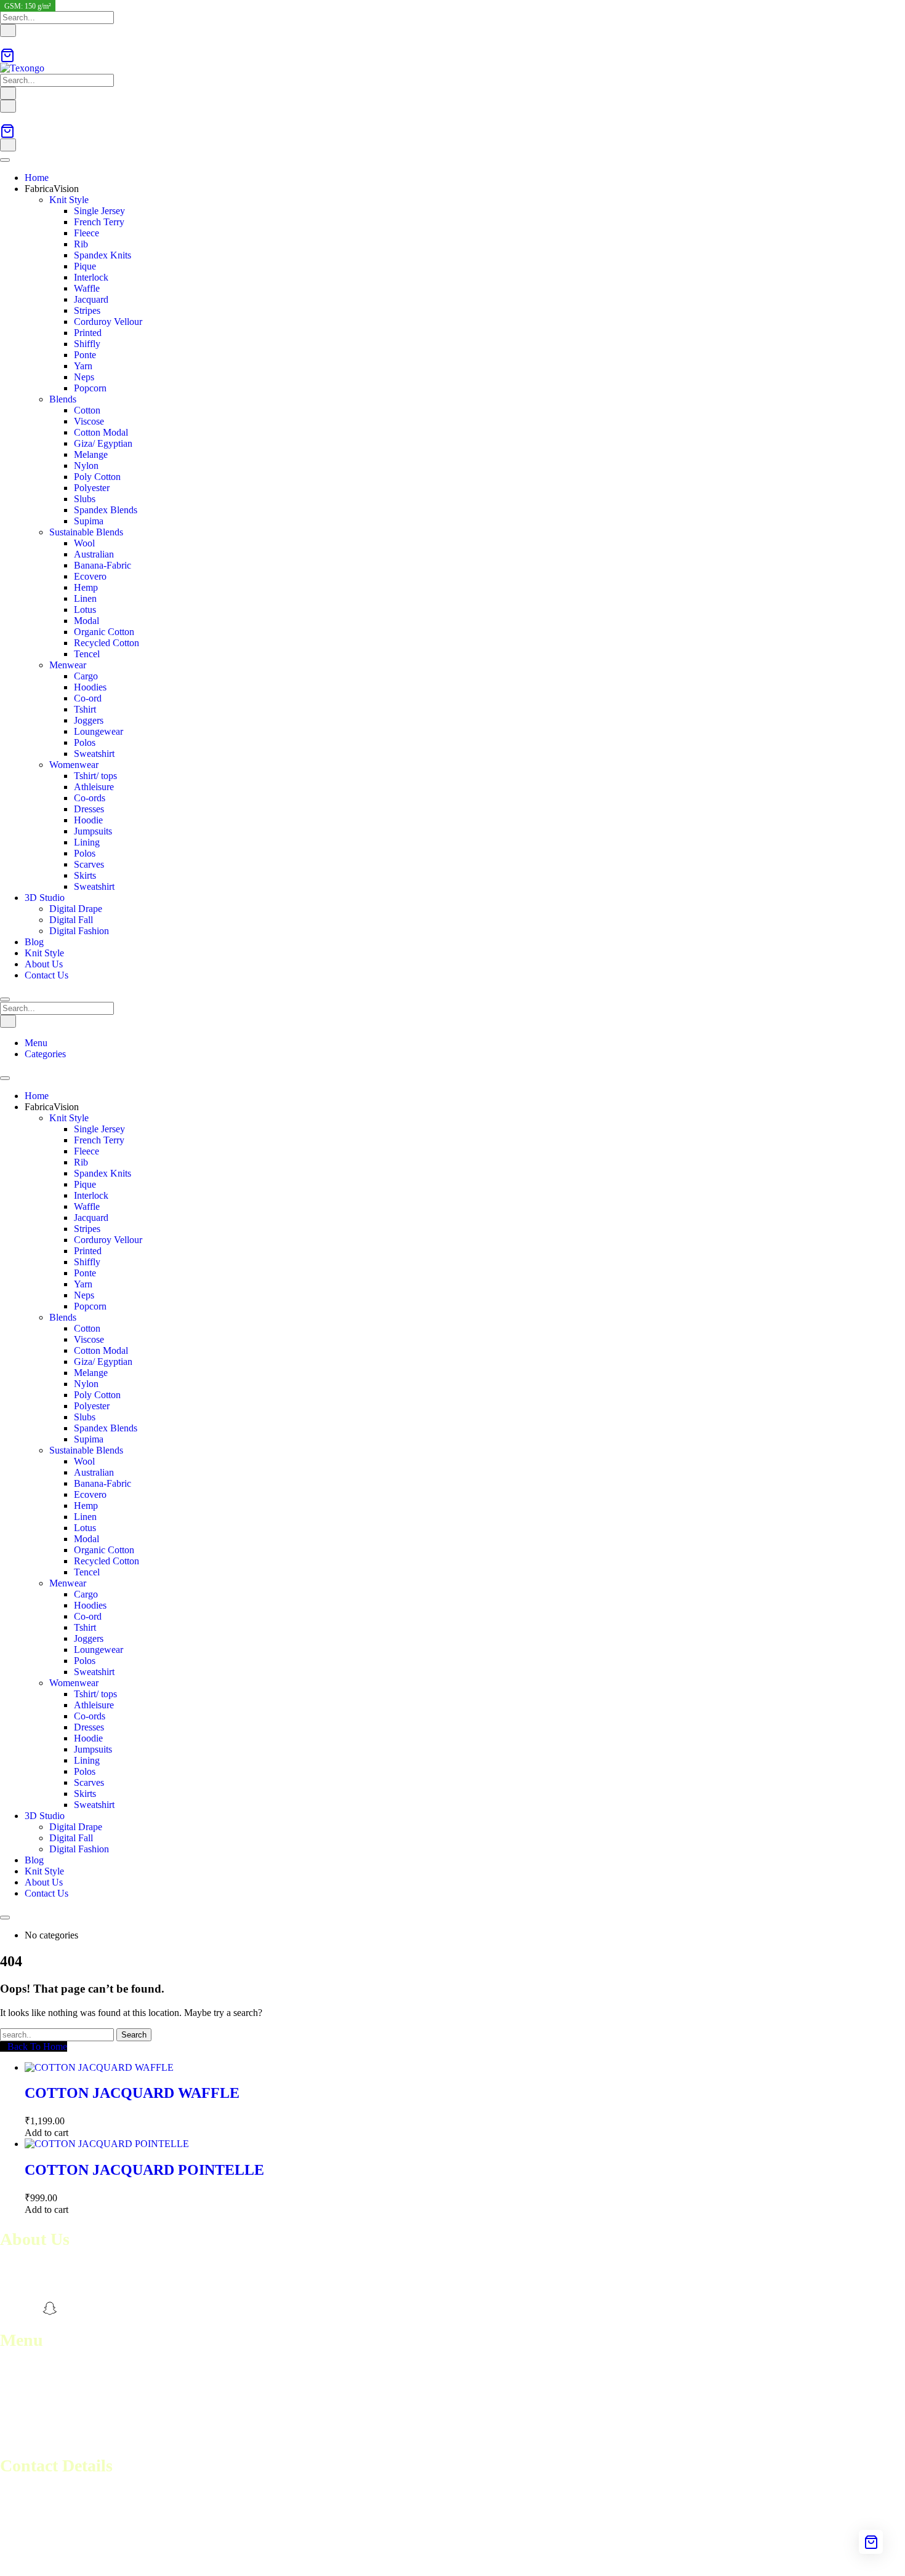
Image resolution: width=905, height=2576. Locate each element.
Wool (84, 543)
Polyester (92, 488)
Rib (81, 244)
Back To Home (37, 2046)
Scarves (89, 864)
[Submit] (8, 30)
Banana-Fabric (103, 565)
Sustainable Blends (86, 532)
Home (37, 178)
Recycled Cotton (107, 643)
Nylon (86, 466)
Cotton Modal (101, 432)
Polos (85, 742)
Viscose (89, 421)
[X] (71, 2308)
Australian (94, 554)
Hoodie (88, 820)
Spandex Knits (103, 255)
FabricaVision (52, 189)
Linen (85, 598)
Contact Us (46, 975)
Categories (45, 1054)
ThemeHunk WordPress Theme (180, 2560)
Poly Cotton (97, 477)
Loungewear (99, 731)
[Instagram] (29, 2308)
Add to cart (46, 2133)
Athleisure (94, 787)
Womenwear (74, 765)
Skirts (85, 875)
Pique (85, 266)
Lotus (85, 610)
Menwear (68, 665)
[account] (4, 42)
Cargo (86, 676)
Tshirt (85, 709)
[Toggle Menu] (5, 160)
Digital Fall (71, 920)
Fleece (86, 233)
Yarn (83, 366)
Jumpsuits (93, 831)
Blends (63, 399)
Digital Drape (76, 909)
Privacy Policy (28, 2436)
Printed (88, 333)
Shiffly (87, 344)
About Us (44, 964)
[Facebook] (7, 2308)
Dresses (89, 809)
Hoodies (90, 687)
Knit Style (69, 200)
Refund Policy (28, 2414)
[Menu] (8, 106)
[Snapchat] (50, 2308)
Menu (36, 1043)
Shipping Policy (31, 2425)
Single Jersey (99, 211)
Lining (87, 842)
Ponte (85, 355)
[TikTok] (93, 2308)
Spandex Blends (106, 510)
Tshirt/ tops (95, 776)
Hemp (86, 587)
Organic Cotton (104, 632)
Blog (34, 942)
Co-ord (88, 698)
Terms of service (32, 2403)
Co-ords (90, 798)
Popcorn (90, 388)
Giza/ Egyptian (103, 443)
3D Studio (45, 898)
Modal (86, 621)
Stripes (87, 310)
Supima (89, 521)
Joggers (89, 720)
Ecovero (90, 576)
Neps (84, 377)
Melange (91, 454)
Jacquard (91, 299)
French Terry (99, 222)
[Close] (5, 999)
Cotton (87, 410)
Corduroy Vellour (108, 322)
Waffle (87, 288)
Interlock (91, 277)
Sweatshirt (94, 754)
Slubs (85, 499)
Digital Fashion (79, 931)
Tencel (87, 654)
